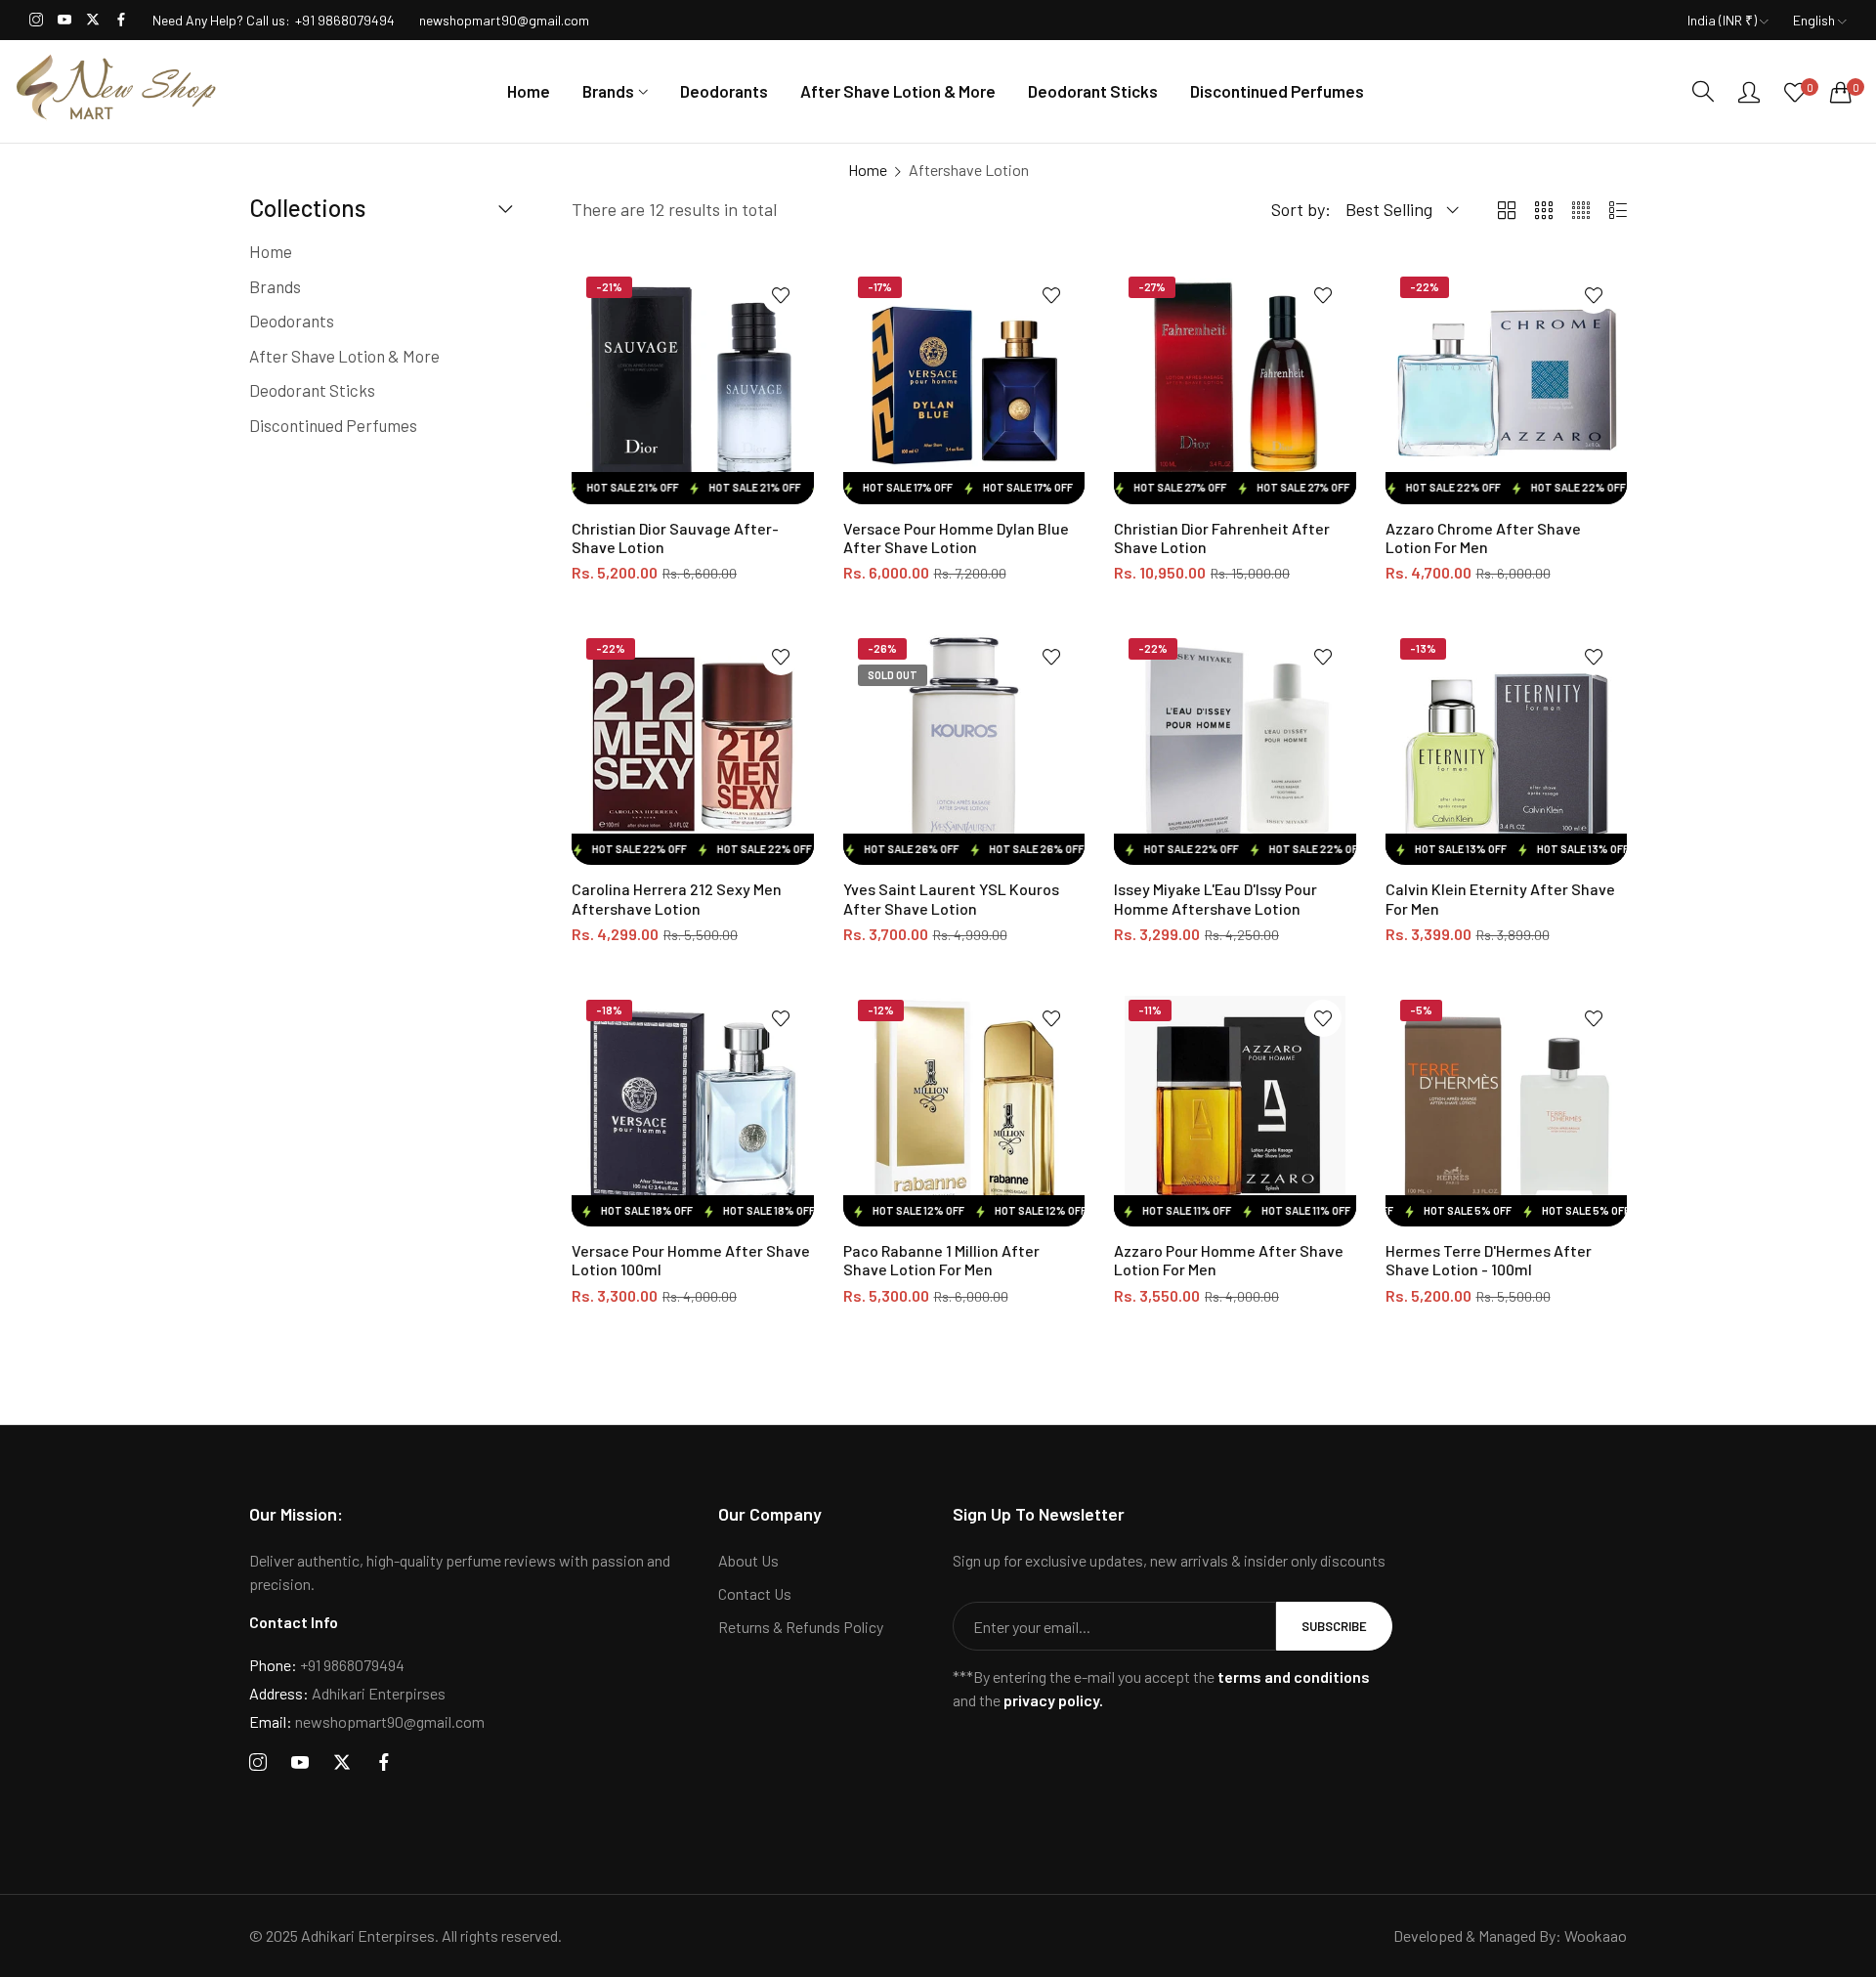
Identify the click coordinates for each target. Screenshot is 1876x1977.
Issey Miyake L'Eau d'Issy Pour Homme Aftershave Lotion (1215, 898)
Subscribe (1334, 1626)
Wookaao (1596, 1935)
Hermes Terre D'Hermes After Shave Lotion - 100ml (1489, 1260)
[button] (781, 295)
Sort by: (1301, 209)
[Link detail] (36, 20)
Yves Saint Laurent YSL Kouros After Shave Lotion (951, 898)
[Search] (1703, 91)
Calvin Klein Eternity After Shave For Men (1500, 898)
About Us (748, 1560)
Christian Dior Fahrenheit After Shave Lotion (1222, 537)
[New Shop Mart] (117, 91)
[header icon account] (1749, 92)
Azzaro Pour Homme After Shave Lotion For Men (1229, 1260)
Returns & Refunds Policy (801, 1627)
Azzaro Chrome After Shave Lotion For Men (1483, 537)
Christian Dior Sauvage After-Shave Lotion (675, 537)
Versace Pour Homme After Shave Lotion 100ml (691, 1260)
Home (868, 170)
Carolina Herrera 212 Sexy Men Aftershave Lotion (677, 898)
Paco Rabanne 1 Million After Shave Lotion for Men (941, 1260)
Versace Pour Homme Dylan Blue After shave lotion (956, 537)
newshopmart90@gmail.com (367, 1721)
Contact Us (755, 1593)
